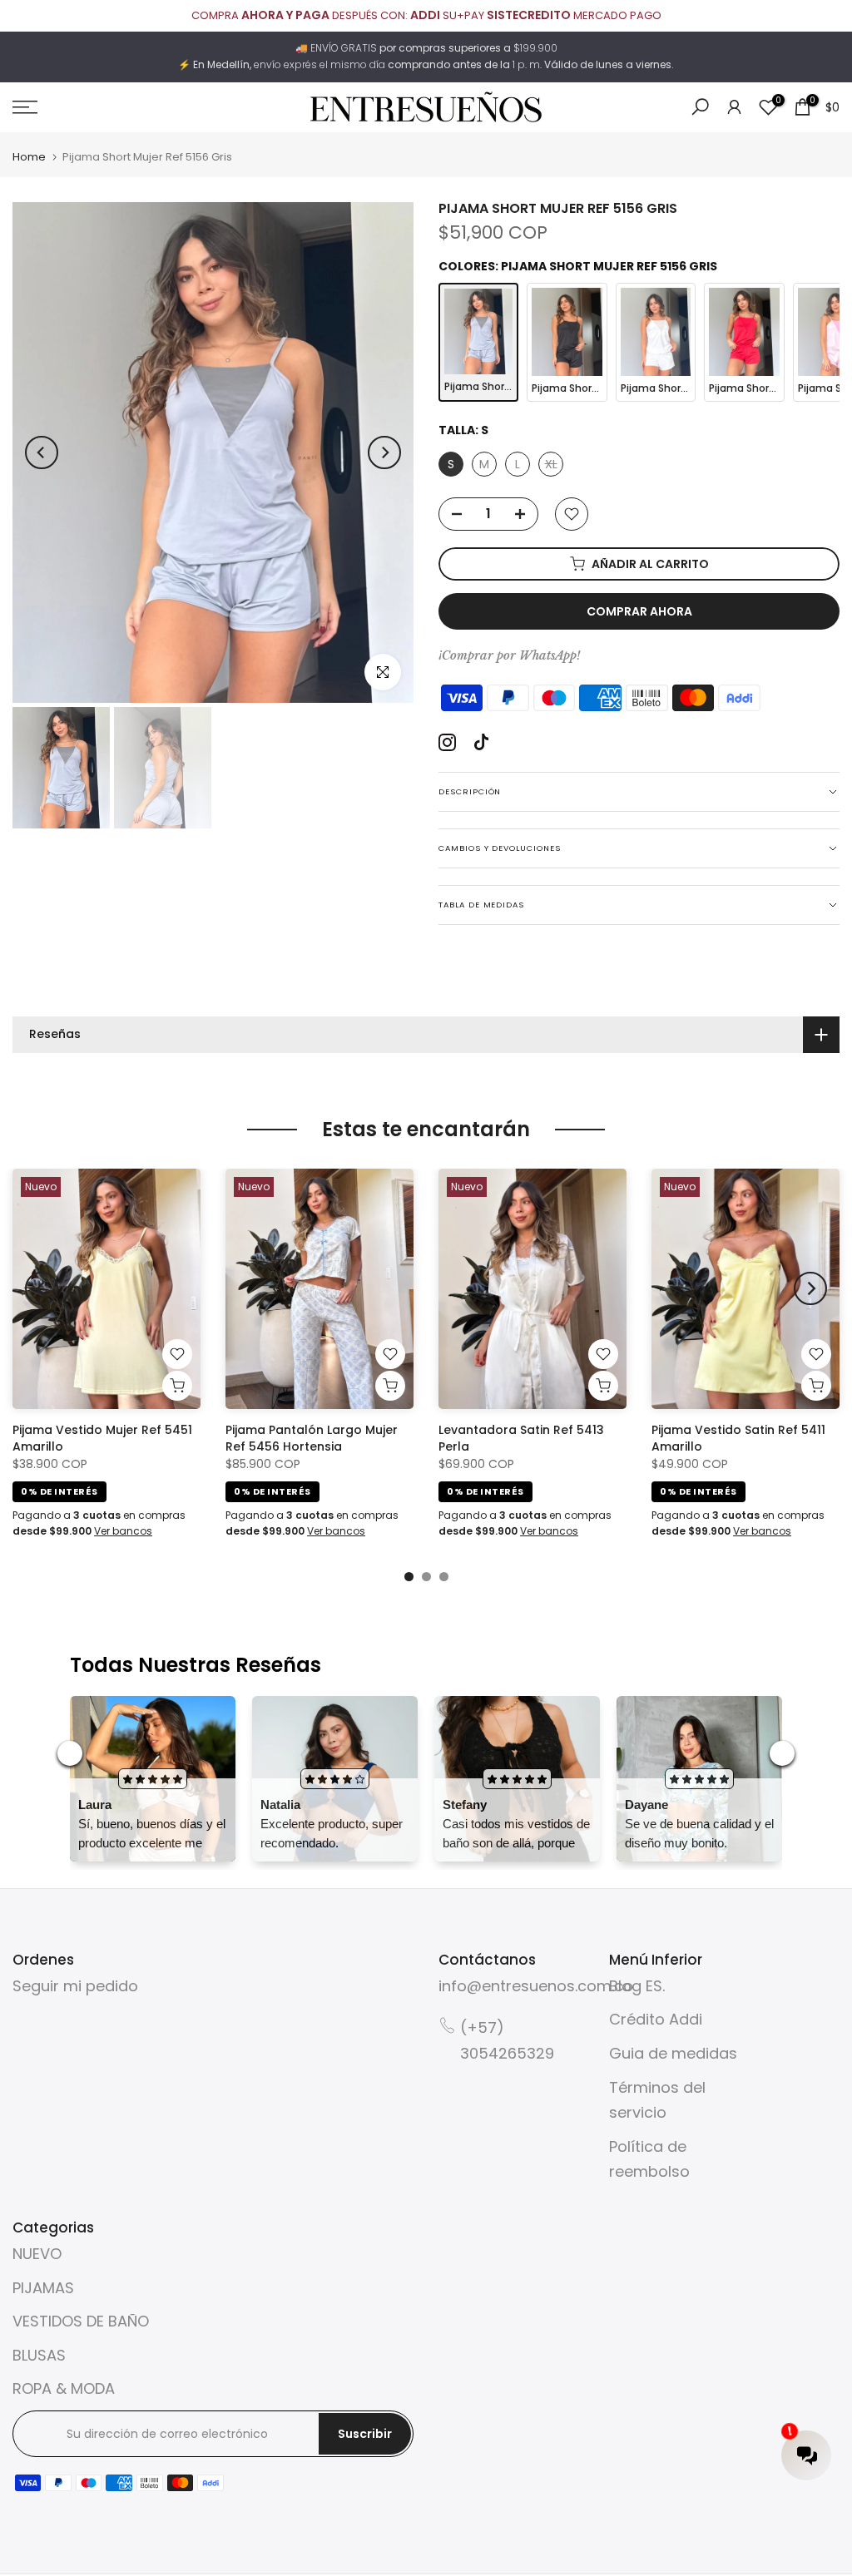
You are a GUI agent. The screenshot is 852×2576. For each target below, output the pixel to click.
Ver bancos (123, 1531)
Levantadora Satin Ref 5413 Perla (521, 1437)
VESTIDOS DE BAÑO (81, 2321)
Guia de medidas (673, 2053)
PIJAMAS (43, 2288)
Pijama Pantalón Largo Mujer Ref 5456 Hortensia (312, 1437)
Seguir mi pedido (75, 1986)
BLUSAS (39, 2355)
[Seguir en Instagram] (447, 743)
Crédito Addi (656, 2019)
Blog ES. (637, 1986)
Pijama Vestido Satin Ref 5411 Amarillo (738, 1437)
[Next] (384, 452)
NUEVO (37, 2254)
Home (29, 157)
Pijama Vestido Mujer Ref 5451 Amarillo (102, 1437)
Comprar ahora (639, 611)
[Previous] (42, 452)
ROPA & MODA (64, 2388)
